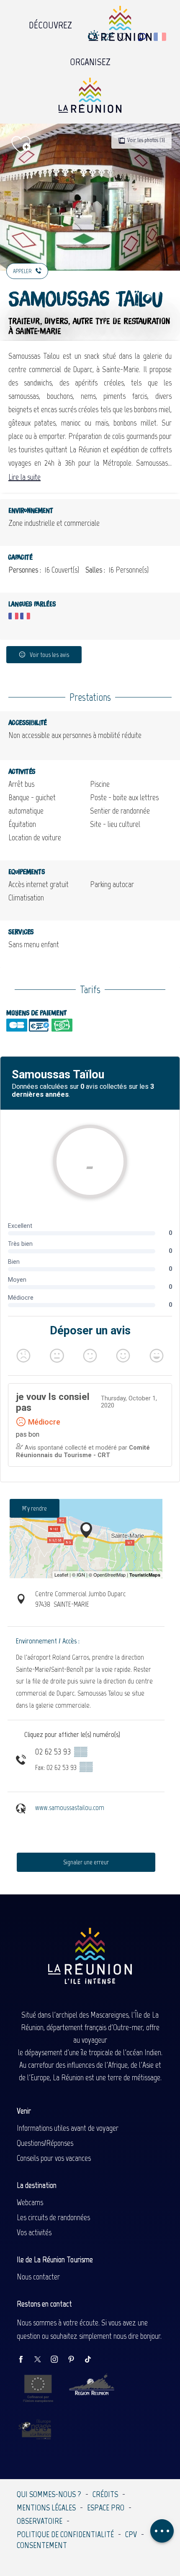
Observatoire (40, 2521)
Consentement (42, 2545)
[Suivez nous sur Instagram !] (59, 2360)
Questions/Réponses (45, 2143)
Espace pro (106, 2508)
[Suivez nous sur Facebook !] (25, 2360)
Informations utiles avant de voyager (68, 2128)
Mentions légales (46, 2508)
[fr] (161, 37)
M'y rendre (35, 1508)
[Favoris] (124, 37)
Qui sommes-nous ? (49, 2494)
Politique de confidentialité (65, 2534)
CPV (131, 2534)
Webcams (30, 2202)
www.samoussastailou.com (70, 1808)
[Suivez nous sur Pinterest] (75, 2360)
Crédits (105, 2494)
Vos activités (34, 2232)
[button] (142, 37)
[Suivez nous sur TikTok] (92, 2360)
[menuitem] (50, 23)
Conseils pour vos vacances (54, 2158)
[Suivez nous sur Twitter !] (42, 2360)
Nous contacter (38, 2277)
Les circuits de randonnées (53, 2217)
